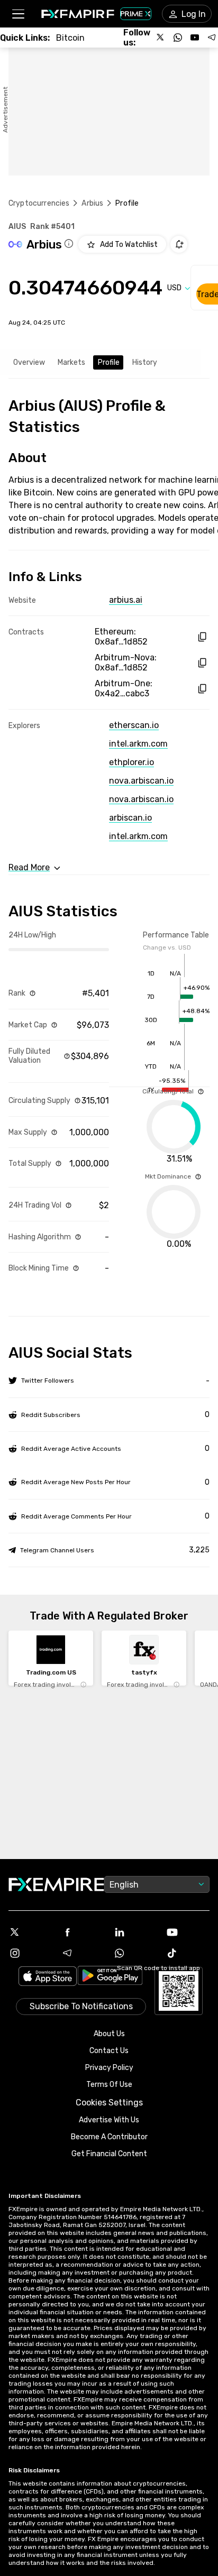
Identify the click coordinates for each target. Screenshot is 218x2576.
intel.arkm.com (138, 744)
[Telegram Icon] (83, 1953)
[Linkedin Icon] (135, 1932)
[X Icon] (30, 1932)
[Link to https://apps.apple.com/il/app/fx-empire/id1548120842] (48, 1977)
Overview (29, 362)
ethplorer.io (131, 762)
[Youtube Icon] (188, 1932)
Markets (71, 362)
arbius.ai (126, 600)
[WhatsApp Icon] (135, 1953)
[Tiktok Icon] (188, 1953)
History (145, 362)
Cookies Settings (109, 2103)
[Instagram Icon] (30, 1953)
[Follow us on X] (161, 38)
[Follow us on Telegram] (212, 38)
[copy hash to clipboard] (202, 637)
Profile (109, 362)
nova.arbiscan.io (141, 781)
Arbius (92, 203)
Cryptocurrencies (39, 203)
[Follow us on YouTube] (195, 38)
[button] (18, 14)
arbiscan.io (130, 818)
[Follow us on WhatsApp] (178, 38)
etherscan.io (134, 725)
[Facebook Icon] (83, 1932)
